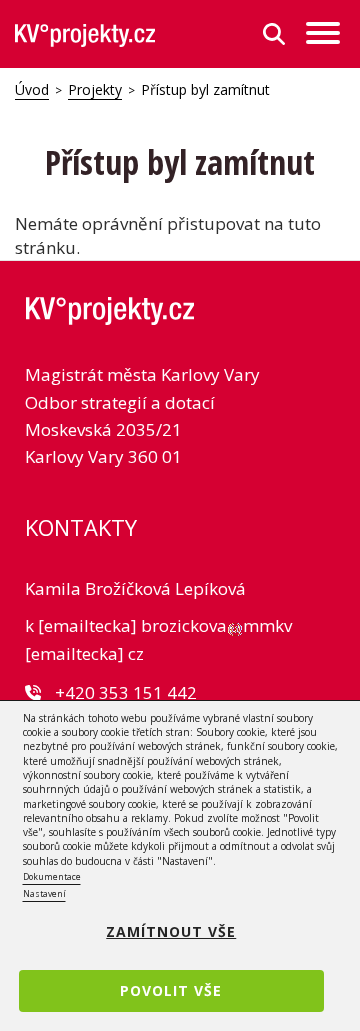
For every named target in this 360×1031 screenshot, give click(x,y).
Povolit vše (171, 990)
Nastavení (44, 893)
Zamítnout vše (171, 931)
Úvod (32, 89)
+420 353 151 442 (126, 692)
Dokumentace (52, 876)
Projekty (95, 89)
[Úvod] (85, 34)
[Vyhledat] (274, 34)
